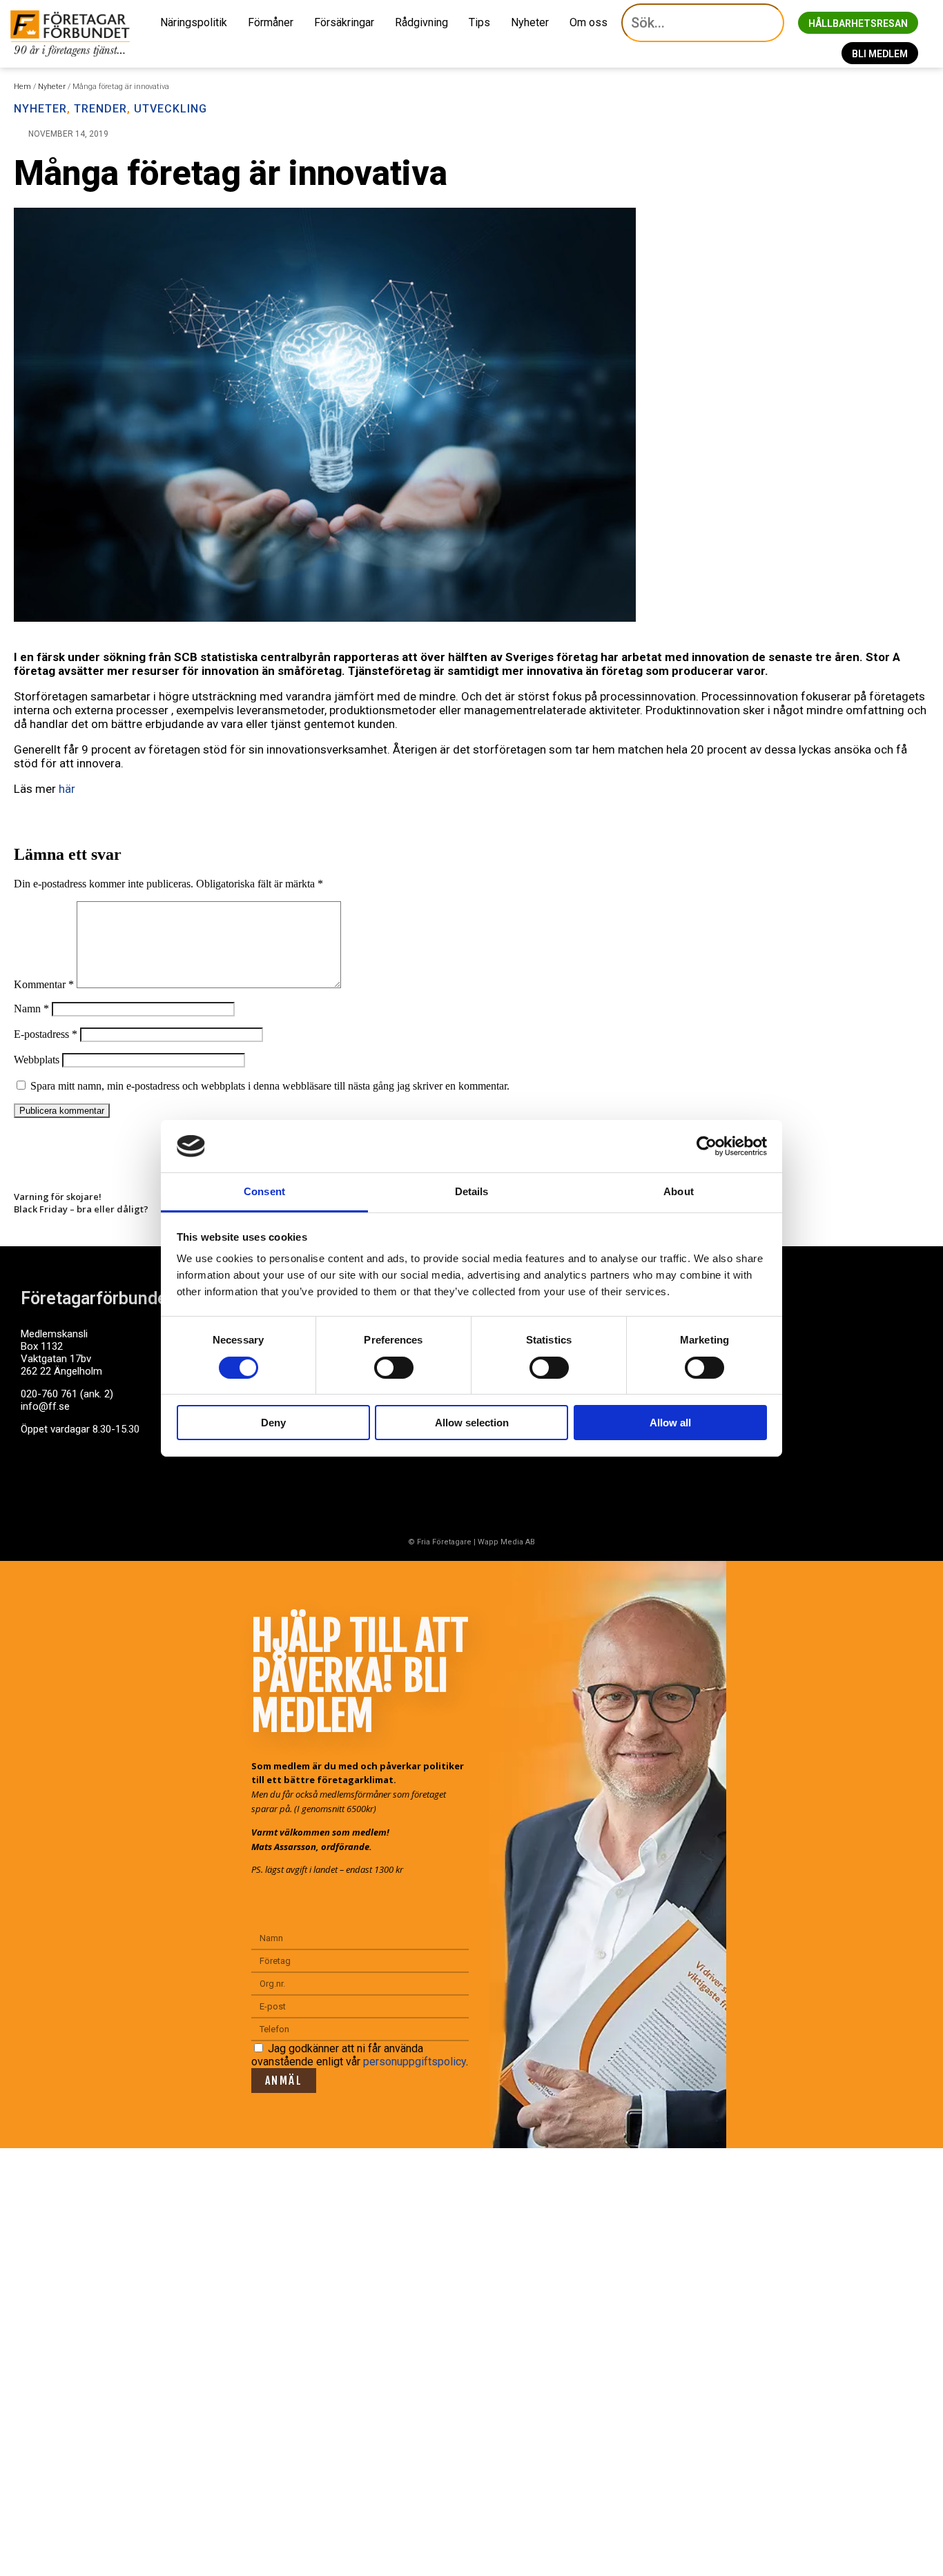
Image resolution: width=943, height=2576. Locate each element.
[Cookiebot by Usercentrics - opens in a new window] (707, 1146)
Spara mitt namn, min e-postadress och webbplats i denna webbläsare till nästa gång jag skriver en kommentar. (270, 1086)
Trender (100, 109)
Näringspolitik (194, 22)
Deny (273, 1423)
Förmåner (271, 22)
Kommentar (44, 984)
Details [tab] (472, 1191)
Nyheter (530, 22)
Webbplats (37, 1060)
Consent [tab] (264, 1191)
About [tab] (679, 1191)
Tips (479, 22)
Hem (22, 87)
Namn (31, 1009)
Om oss (589, 22)
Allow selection (472, 1423)
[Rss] (140, 1482)
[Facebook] (38, 1482)
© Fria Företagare (440, 1542)
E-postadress (46, 1034)
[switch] (394, 1368)
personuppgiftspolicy (415, 2062)
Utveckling (171, 109)
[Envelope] (89, 1482)
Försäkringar (344, 22)
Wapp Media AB (506, 1542)
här (67, 789)
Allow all (670, 1423)
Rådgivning (421, 22)
